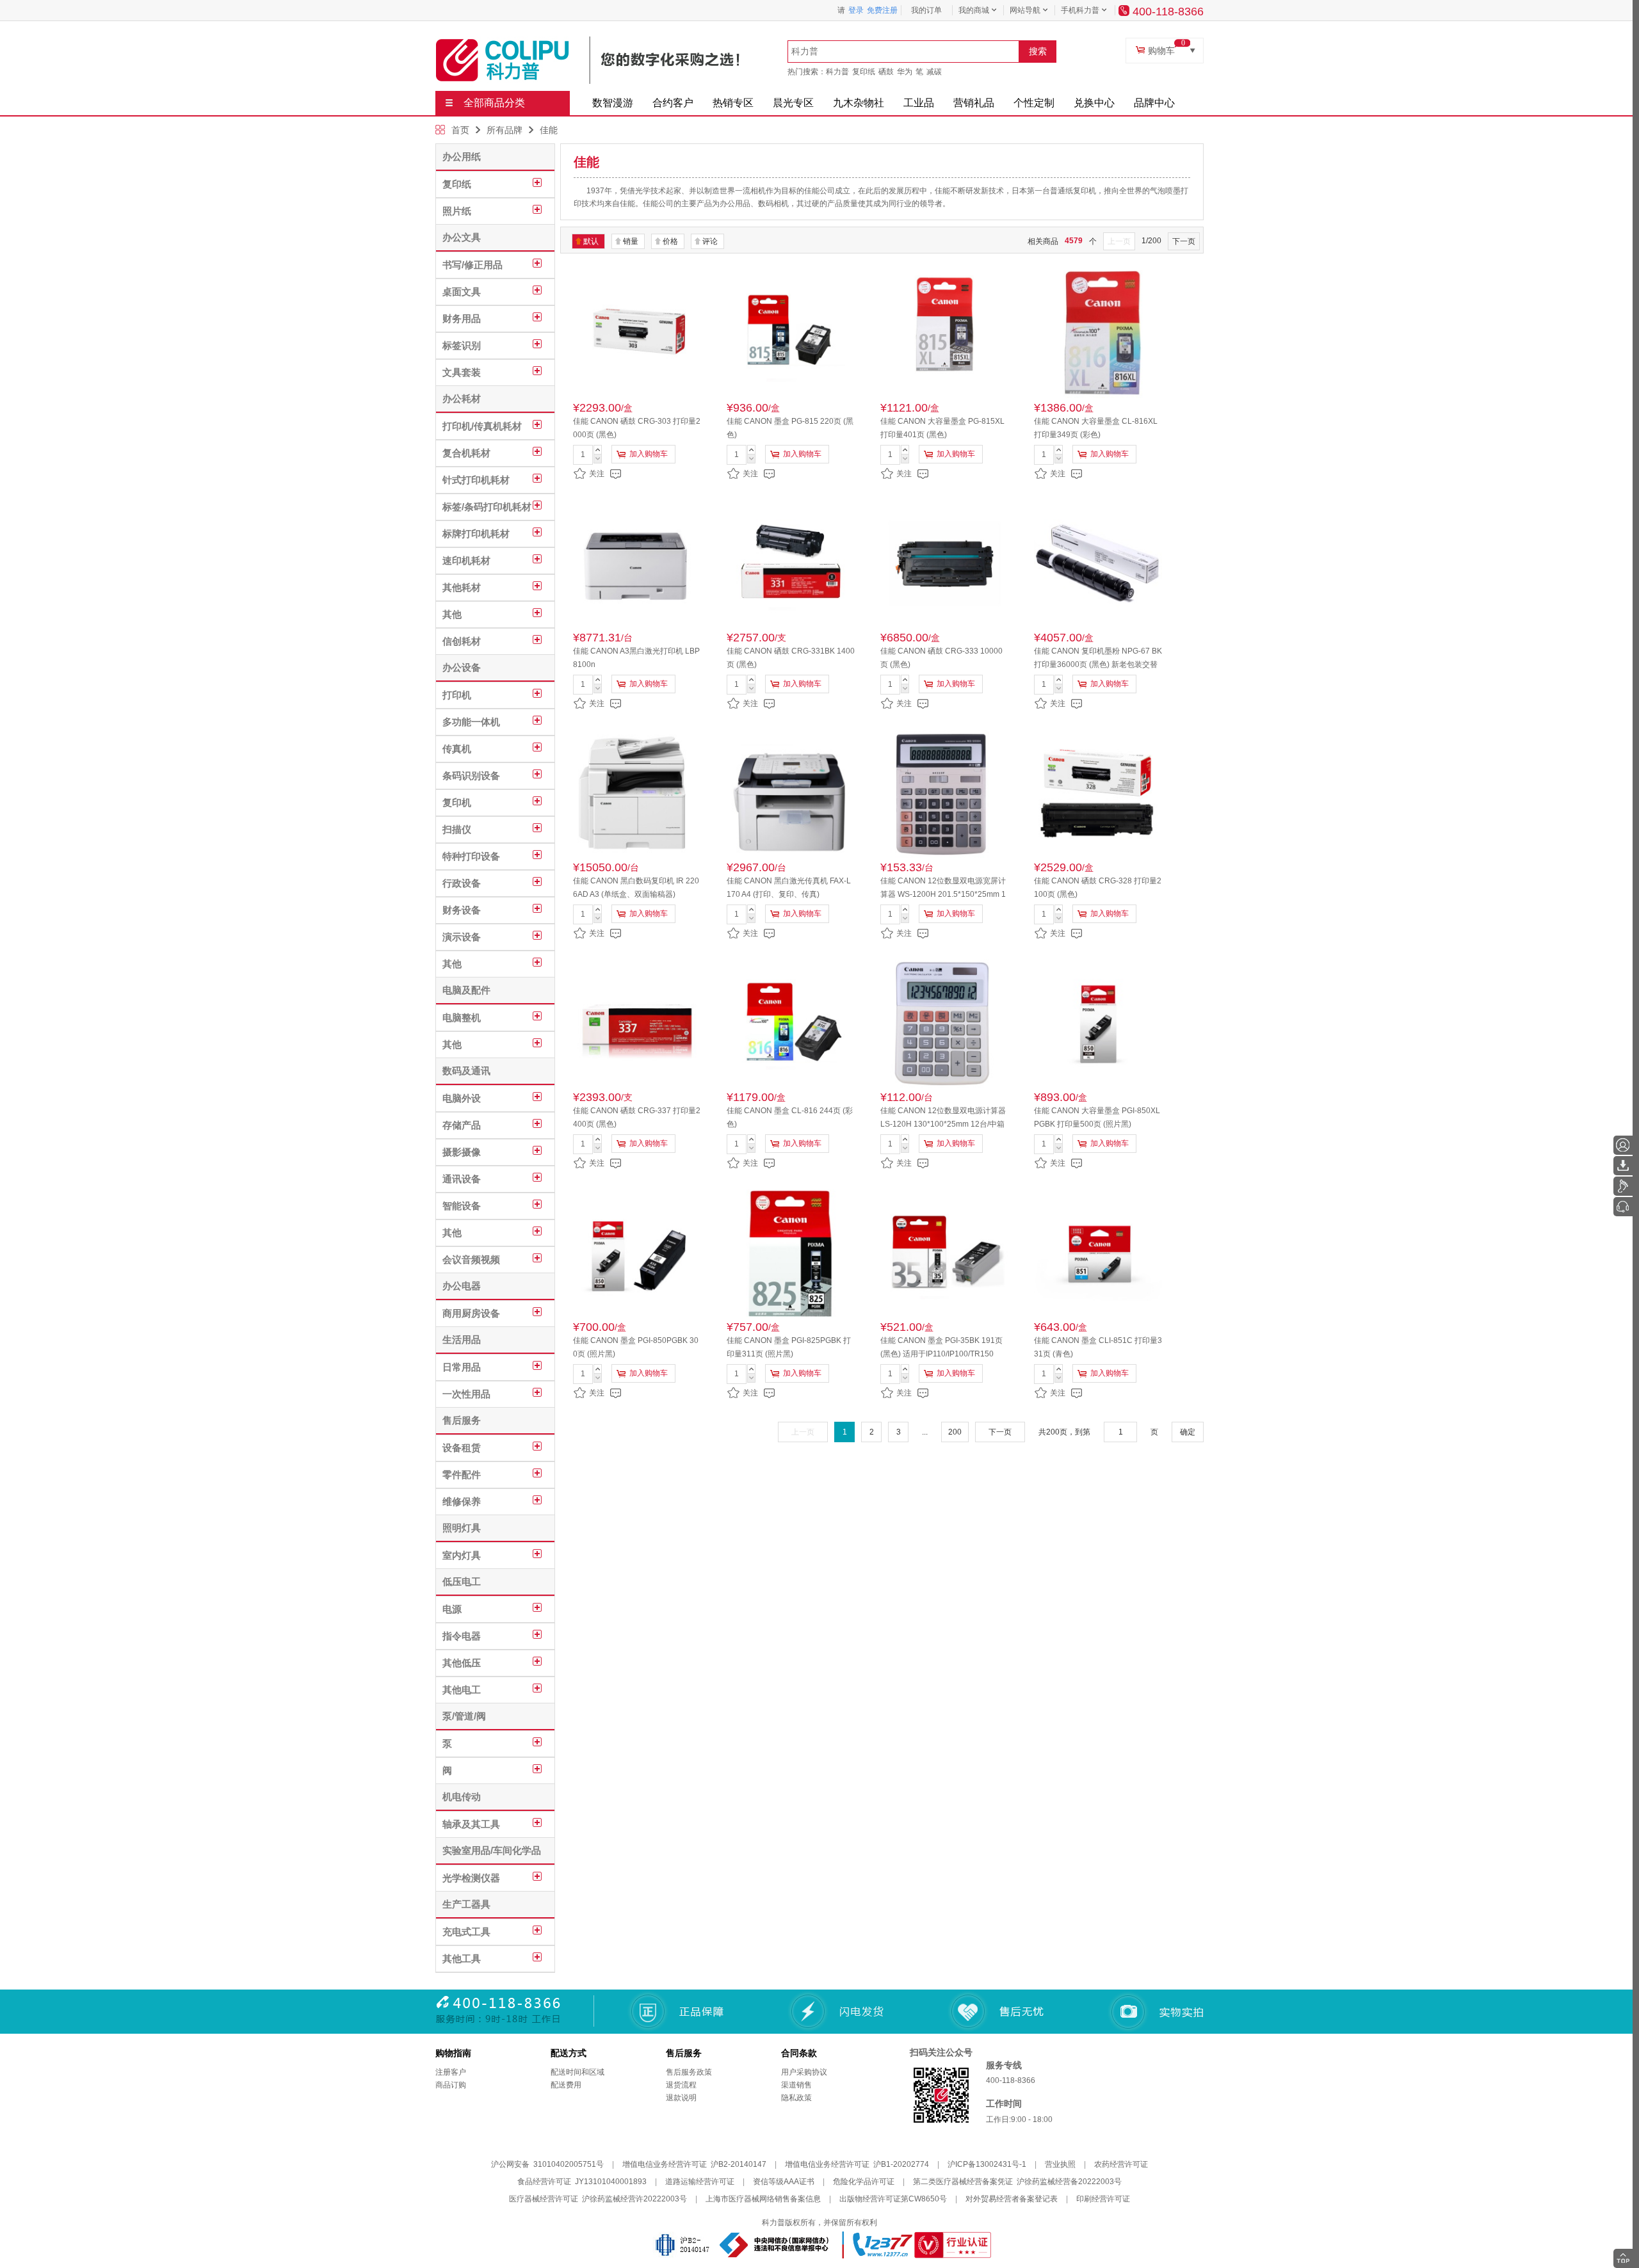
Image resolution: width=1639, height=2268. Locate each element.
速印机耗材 (466, 560)
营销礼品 (974, 103)
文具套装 (462, 372)
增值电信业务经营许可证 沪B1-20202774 (857, 2164)
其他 (452, 614)
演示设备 (462, 937)
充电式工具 (466, 1932)
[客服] (1623, 1207)
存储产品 (462, 1125)
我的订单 (926, 10)
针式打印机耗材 (476, 480)
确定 (1188, 1432)
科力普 (837, 72)
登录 (856, 10)
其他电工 (462, 1690)
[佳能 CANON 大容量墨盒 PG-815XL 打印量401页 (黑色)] (944, 334)
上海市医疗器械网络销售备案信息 (763, 2199)
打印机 (457, 695)
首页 (460, 130)
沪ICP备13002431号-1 (987, 2164)
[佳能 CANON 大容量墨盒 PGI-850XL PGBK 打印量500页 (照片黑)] (1098, 1024)
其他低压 (462, 1663)
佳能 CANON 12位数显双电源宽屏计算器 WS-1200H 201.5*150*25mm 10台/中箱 (943, 894)
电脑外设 (462, 1098)
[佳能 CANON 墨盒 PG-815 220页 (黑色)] (791, 334)
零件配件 (462, 1475)
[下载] (1623, 1166)
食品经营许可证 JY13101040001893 (582, 2182)
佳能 (549, 130)
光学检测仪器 (471, 1878)
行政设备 (462, 883)
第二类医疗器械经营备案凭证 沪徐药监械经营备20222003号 (1017, 2182)
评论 (710, 241)
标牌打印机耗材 (476, 534)
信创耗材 (462, 641)
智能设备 (462, 1206)
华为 (905, 72)
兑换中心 (1094, 103)
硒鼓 (886, 72)
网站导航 (1025, 10)
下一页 (1184, 241)
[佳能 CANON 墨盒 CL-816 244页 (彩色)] (791, 1024)
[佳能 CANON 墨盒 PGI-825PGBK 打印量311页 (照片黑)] (791, 1253)
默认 (591, 241)
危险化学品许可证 (864, 2182)
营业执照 (1060, 2164)
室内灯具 (462, 1555)
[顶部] (1623, 2258)
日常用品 (462, 1367)
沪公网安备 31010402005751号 (547, 2164)
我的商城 (974, 10)
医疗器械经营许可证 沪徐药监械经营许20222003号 (598, 2199)
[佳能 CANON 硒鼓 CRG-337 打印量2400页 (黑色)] (637, 1024)
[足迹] (1623, 1186)
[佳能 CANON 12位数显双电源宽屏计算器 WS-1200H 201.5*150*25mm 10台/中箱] (944, 794)
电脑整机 (462, 1017)
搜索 (1038, 51)
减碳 (934, 72)
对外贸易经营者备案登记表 (1012, 2199)
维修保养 (462, 1501)
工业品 (919, 103)
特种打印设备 (471, 856)
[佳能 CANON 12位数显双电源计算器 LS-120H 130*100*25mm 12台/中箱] (944, 1024)
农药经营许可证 (1121, 2164)
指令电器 (462, 1636)
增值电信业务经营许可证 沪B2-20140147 (694, 2164)
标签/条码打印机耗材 (487, 507)
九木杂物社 (859, 103)
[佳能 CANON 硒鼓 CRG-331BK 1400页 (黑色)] (791, 564)
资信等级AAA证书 (784, 2182)
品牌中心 (1154, 103)
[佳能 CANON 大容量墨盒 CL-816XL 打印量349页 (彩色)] (1098, 334)
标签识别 (462, 345)
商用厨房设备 (471, 1313)
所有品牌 (505, 130)
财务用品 (462, 318)
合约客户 (673, 103)
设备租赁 (462, 1448)
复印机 (457, 802)
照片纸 (457, 211)
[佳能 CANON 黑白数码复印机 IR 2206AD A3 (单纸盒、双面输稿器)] (637, 794)
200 (955, 1432)
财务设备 (462, 910)
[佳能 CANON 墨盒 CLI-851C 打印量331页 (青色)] (1098, 1253)
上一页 (1119, 241)
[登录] (1623, 1145)
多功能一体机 (471, 722)
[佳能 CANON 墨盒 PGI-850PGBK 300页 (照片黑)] (637, 1253)
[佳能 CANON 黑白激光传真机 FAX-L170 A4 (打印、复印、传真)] (791, 794)
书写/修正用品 (472, 265)
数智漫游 (613, 103)
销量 (631, 241)
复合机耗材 (466, 453)
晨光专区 (793, 103)
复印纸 (864, 72)
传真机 (457, 749)
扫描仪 (457, 829)
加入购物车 (649, 454)
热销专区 (733, 103)
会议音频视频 (471, 1259)
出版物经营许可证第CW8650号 (893, 2199)
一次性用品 (466, 1394)
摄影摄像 (462, 1152)
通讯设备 (462, 1179)
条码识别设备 (471, 776)
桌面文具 (462, 292)
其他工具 (462, 1958)
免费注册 (882, 10)
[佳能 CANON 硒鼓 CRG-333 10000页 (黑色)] (944, 564)
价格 (670, 241)
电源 (452, 1609)
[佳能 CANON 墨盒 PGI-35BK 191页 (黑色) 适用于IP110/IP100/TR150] (944, 1253)
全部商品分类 (494, 103)
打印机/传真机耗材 (482, 426)
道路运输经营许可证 (700, 2182)
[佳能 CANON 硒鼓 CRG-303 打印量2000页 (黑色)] (637, 334)
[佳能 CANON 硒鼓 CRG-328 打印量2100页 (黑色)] (1098, 794)
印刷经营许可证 (1103, 2199)
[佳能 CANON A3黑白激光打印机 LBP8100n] (637, 564)
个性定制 (1034, 103)
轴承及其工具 (471, 1824)
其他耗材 (462, 587)
